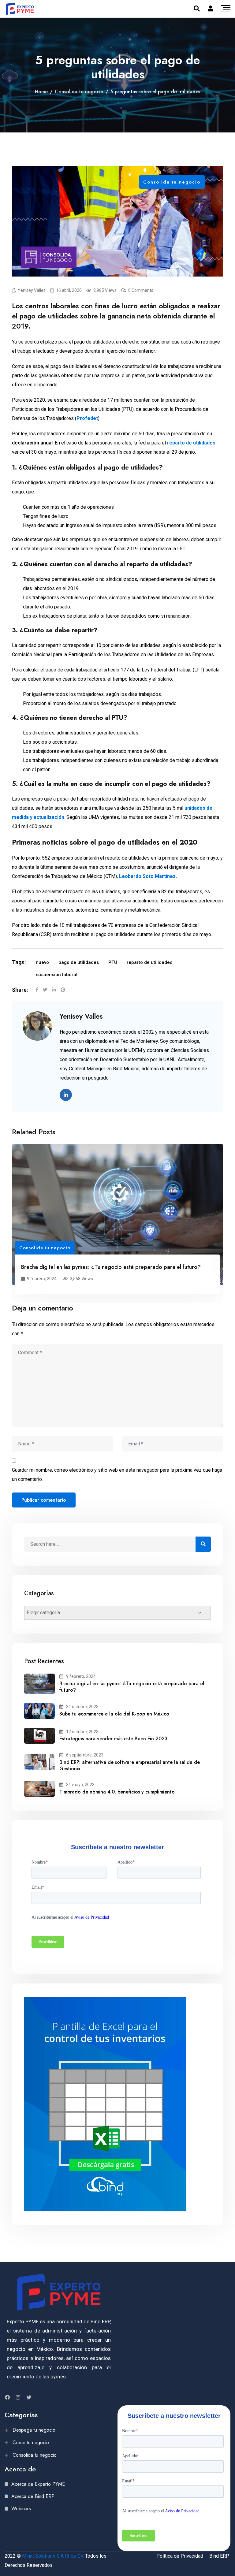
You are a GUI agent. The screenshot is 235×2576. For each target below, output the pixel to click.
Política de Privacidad (180, 2556)
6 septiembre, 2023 (85, 1755)
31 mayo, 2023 (80, 1785)
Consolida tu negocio (79, 92)
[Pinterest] (63, 990)
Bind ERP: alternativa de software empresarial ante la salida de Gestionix (130, 1765)
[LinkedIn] (54, 990)
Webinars (21, 2509)
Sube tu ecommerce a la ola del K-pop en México (115, 1714)
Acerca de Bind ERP (33, 2496)
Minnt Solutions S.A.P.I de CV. (53, 2556)
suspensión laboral (57, 975)
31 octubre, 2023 (82, 1707)
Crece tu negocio (31, 2442)
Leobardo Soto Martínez (147, 876)
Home (41, 92)
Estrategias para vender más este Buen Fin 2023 (113, 1739)
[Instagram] (18, 2397)
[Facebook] (37, 990)
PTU (113, 962)
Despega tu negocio (34, 2430)
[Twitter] (45, 990)
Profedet (87, 418)
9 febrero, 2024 (81, 1676)
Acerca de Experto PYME (38, 2484)
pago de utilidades (79, 962)
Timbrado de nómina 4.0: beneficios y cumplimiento (117, 1792)
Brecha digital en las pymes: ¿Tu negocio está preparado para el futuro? (111, 1267)
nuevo (42, 962)
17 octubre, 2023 (82, 1732)
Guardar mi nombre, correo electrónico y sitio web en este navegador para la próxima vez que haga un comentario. (117, 1475)
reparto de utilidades (191, 443)
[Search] (197, 9)
